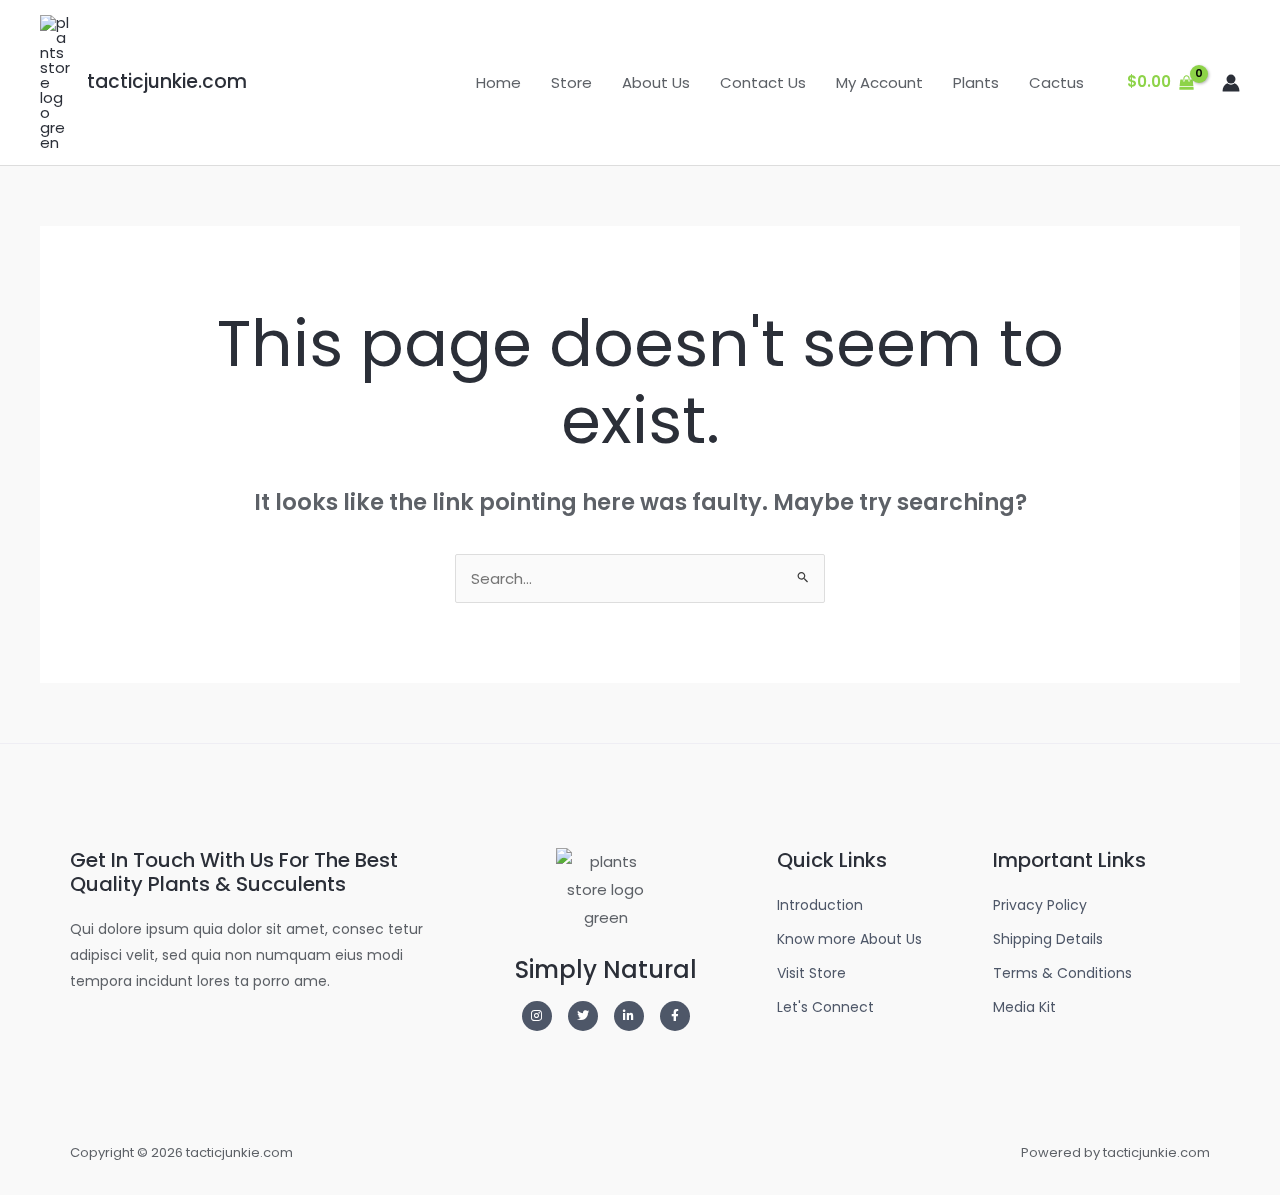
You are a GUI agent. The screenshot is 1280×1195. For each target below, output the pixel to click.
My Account (879, 82)
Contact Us (763, 82)
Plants (976, 82)
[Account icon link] (1231, 83)
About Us (656, 82)
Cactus (1056, 82)
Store (571, 82)
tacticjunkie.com (167, 81)
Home (498, 82)
